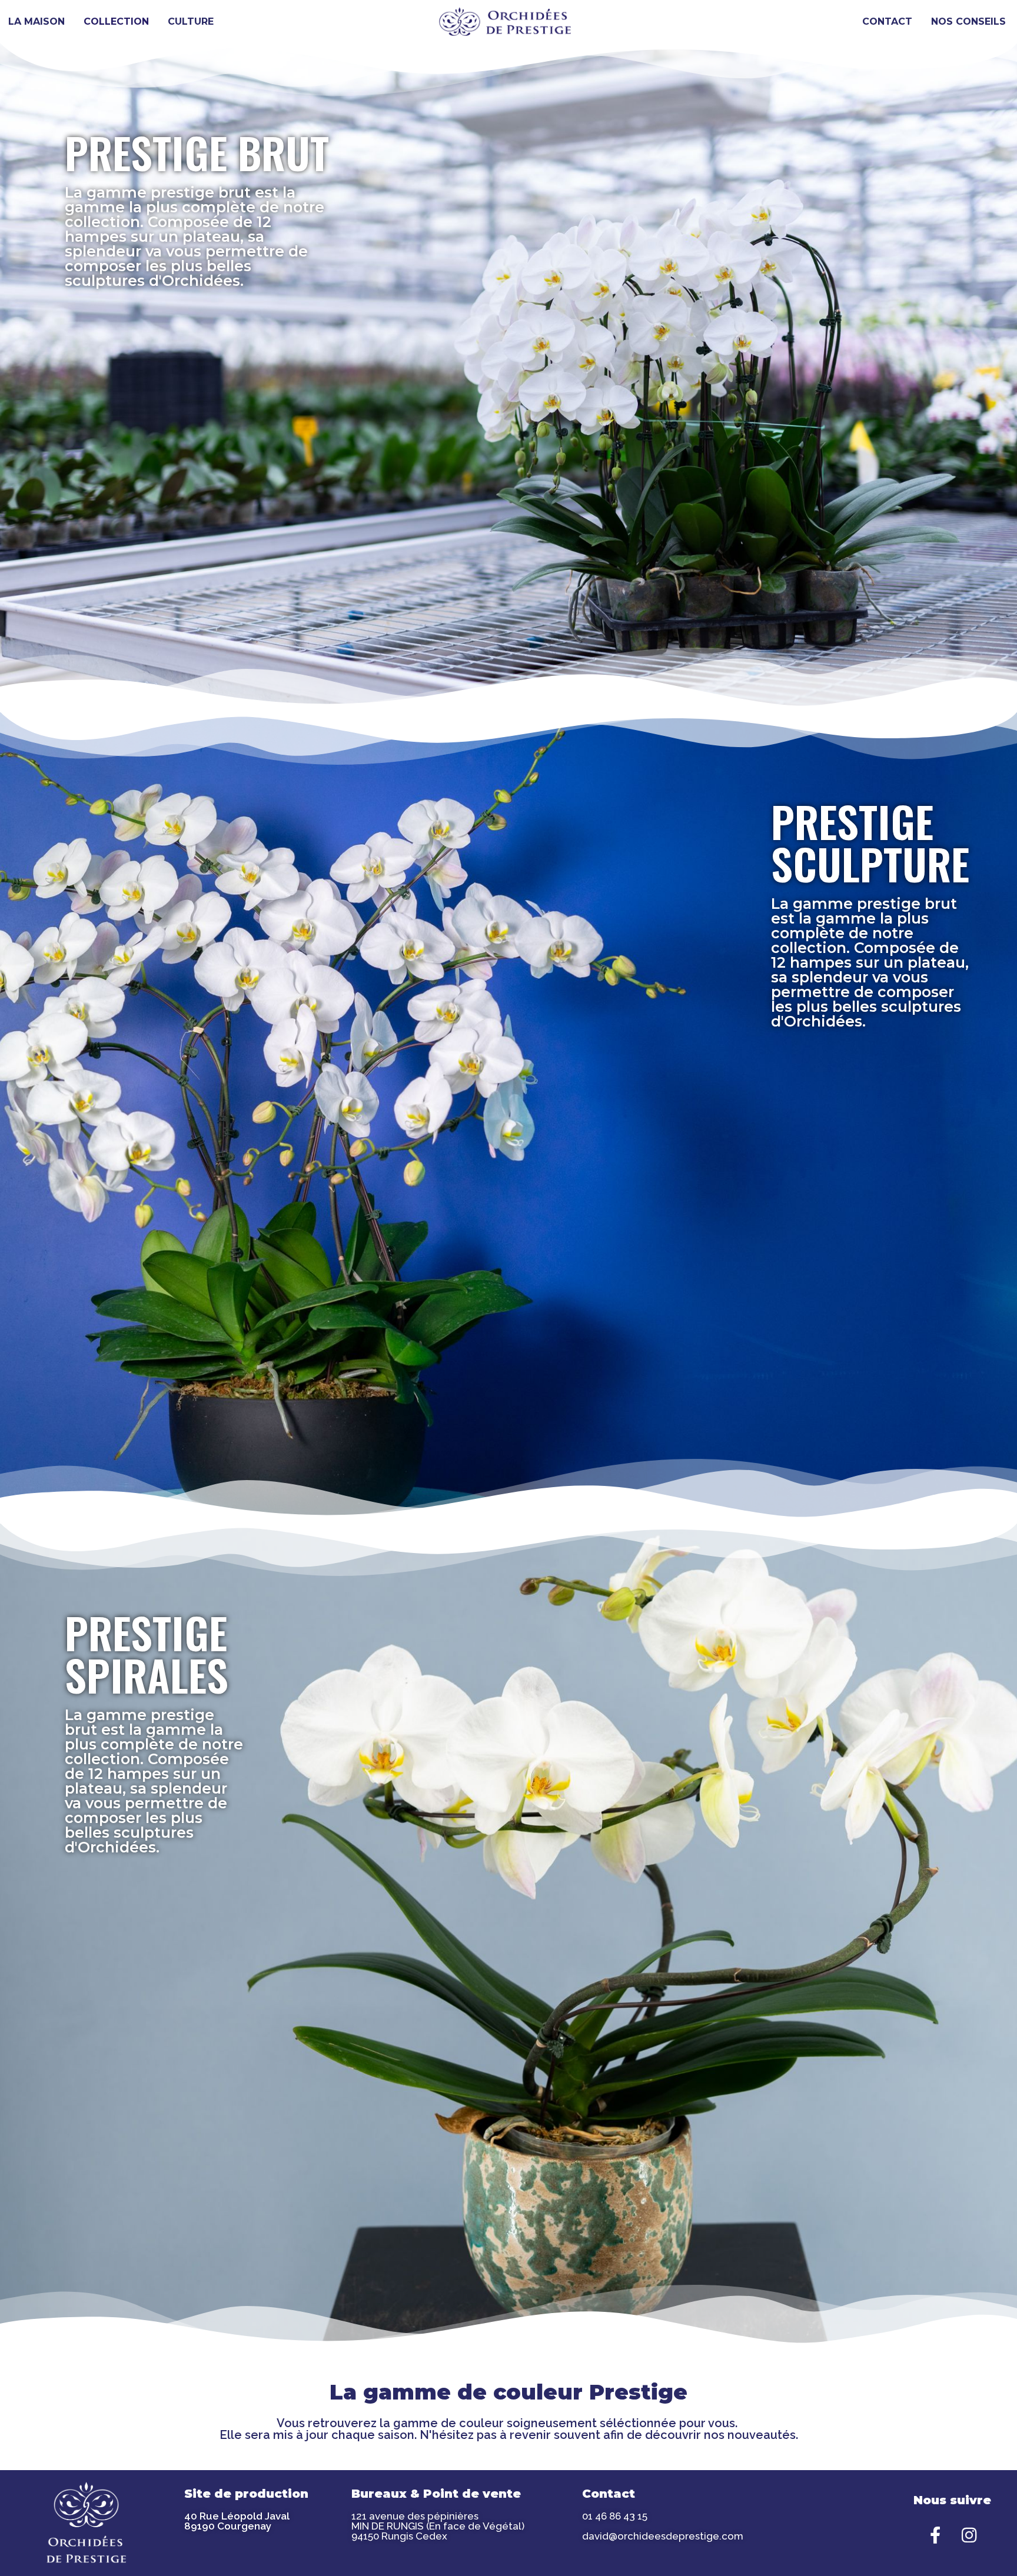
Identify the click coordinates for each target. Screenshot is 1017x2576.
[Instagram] (969, 2535)
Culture (191, 21)
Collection (116, 21)
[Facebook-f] (935, 2535)
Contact (887, 21)
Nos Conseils (968, 21)
